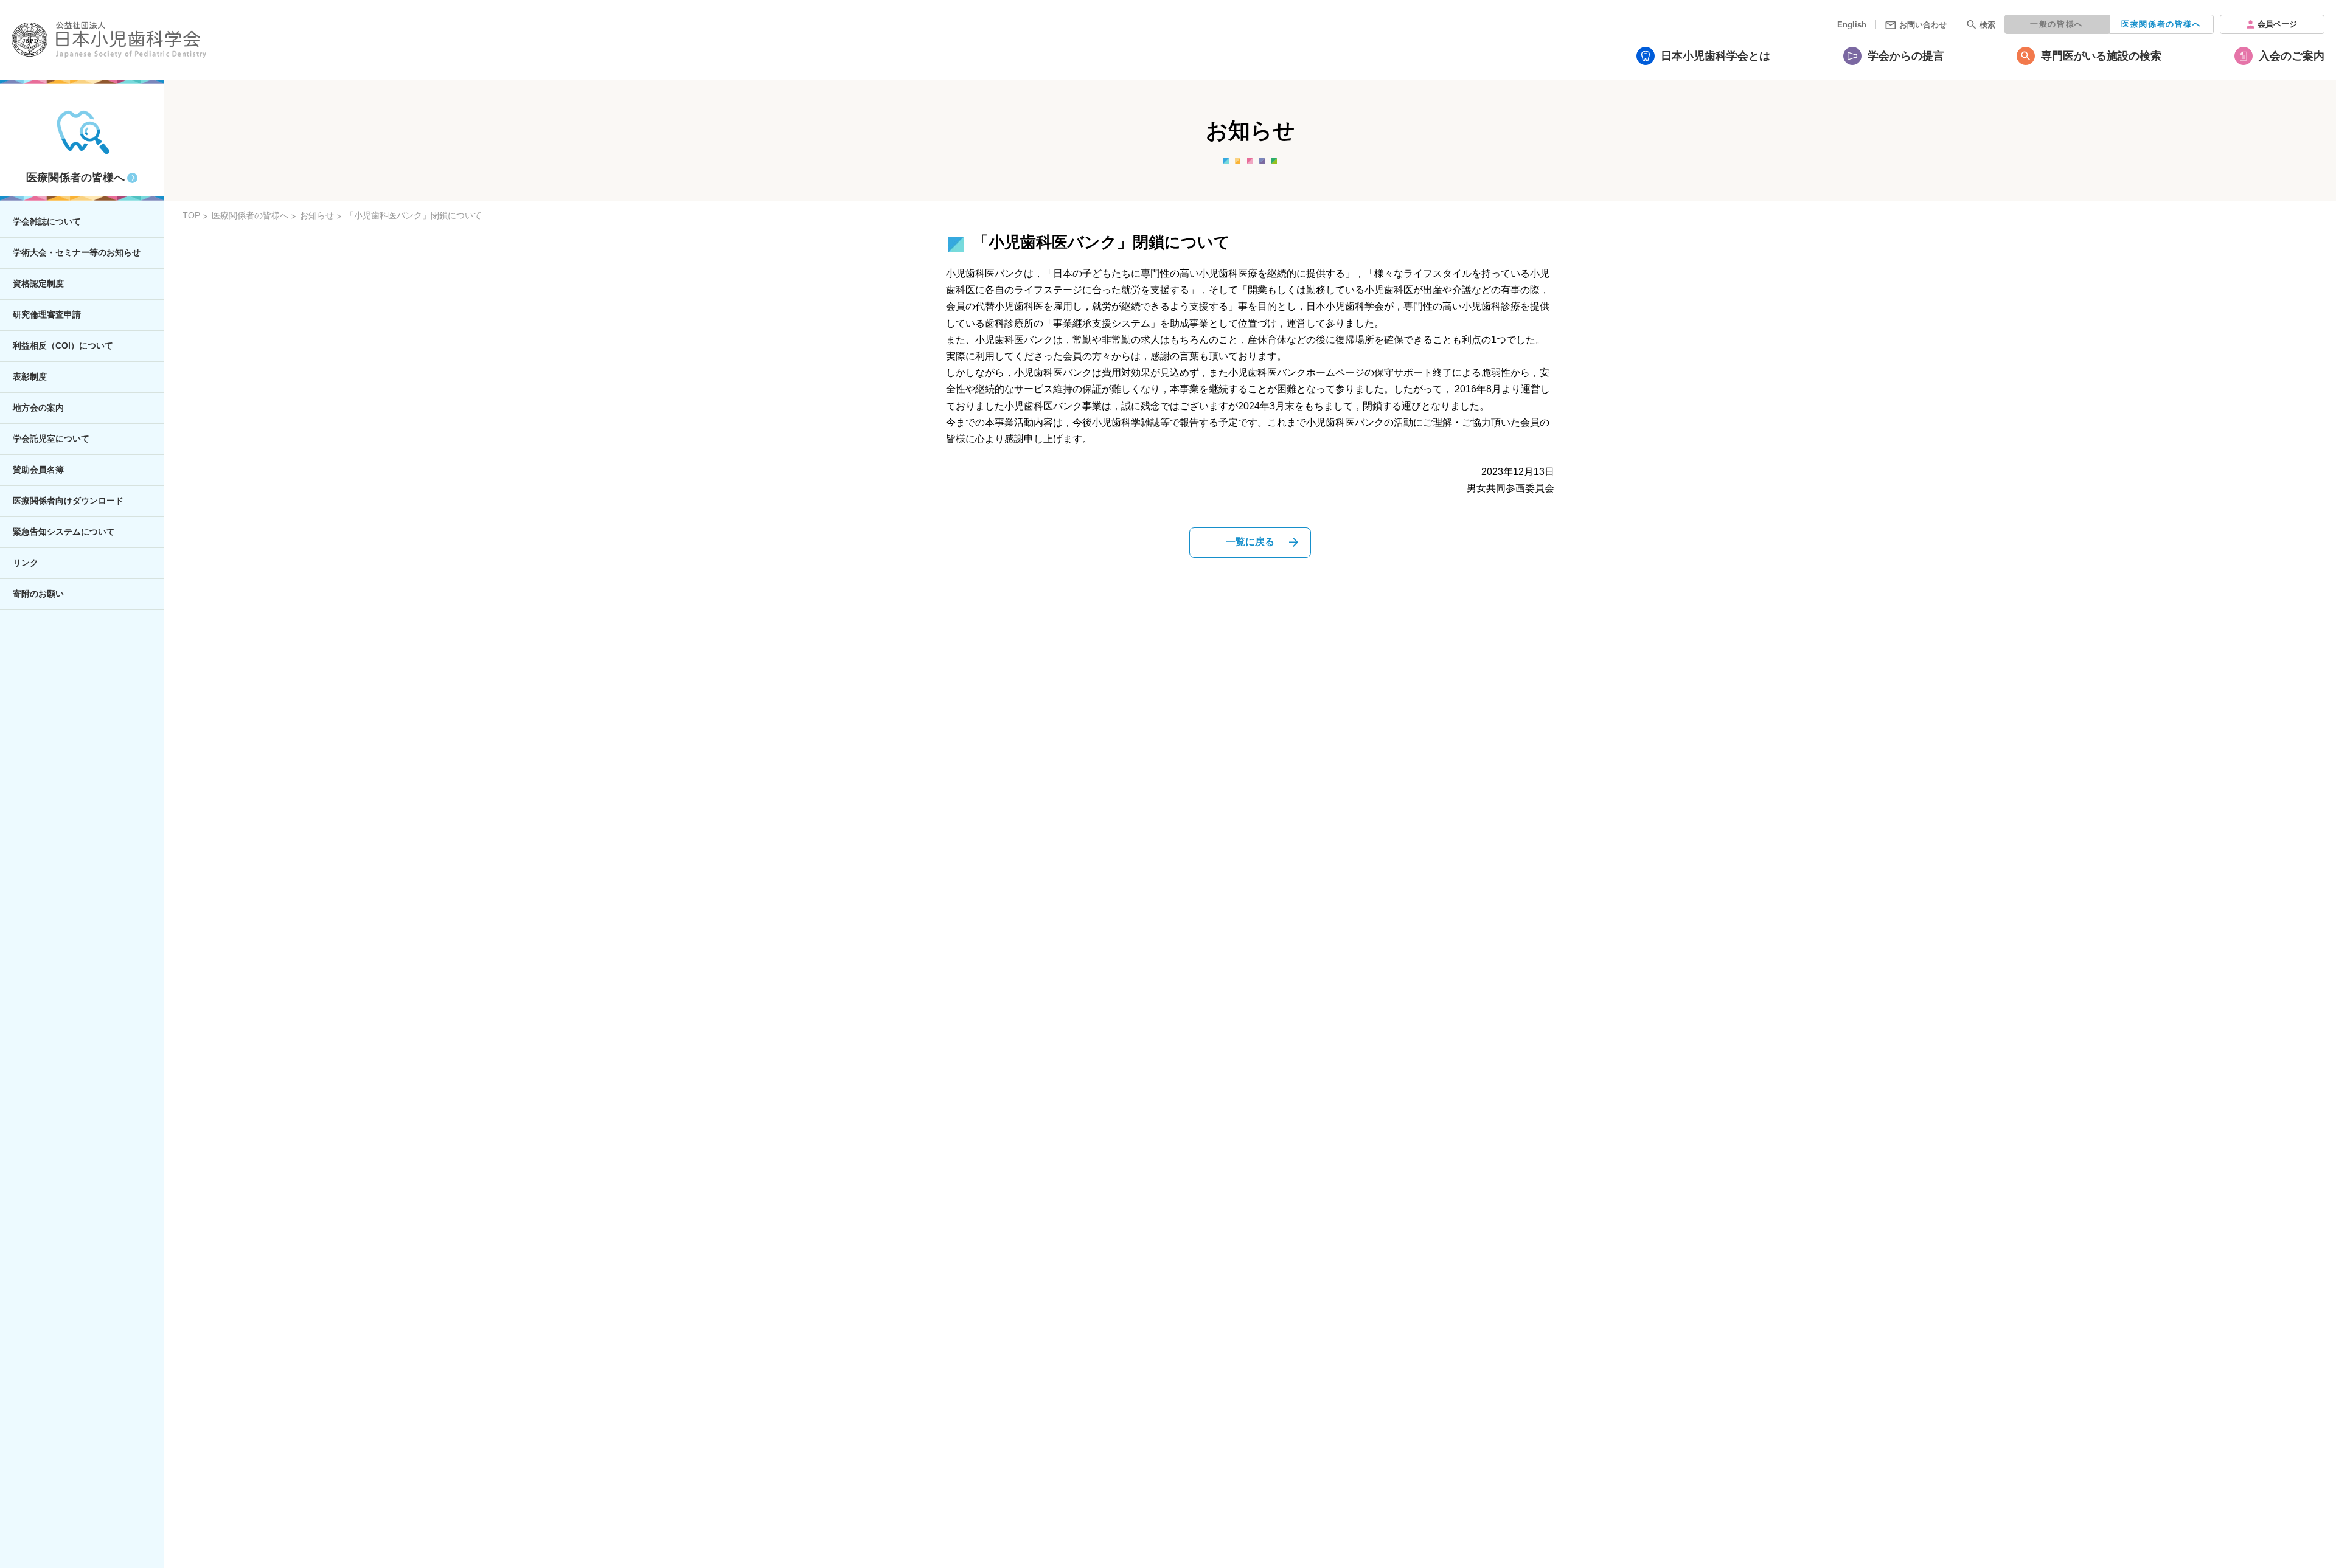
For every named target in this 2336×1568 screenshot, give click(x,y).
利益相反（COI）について (63, 345)
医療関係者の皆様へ (2161, 24)
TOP (191, 215)
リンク (26, 563)
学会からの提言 (1906, 56)
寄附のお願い (38, 594)
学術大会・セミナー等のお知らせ (77, 252)
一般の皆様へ (2057, 24)
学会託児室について (51, 439)
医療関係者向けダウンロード (68, 501)
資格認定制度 (38, 283)
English (1852, 25)
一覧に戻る (1250, 542)
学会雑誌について (47, 221)
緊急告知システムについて (64, 532)
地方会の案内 (38, 408)
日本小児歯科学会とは (1715, 56)
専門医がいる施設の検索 (2101, 56)
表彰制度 (30, 376)
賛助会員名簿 (38, 470)
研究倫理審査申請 (47, 314)
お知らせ (317, 215)
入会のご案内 (2292, 56)
